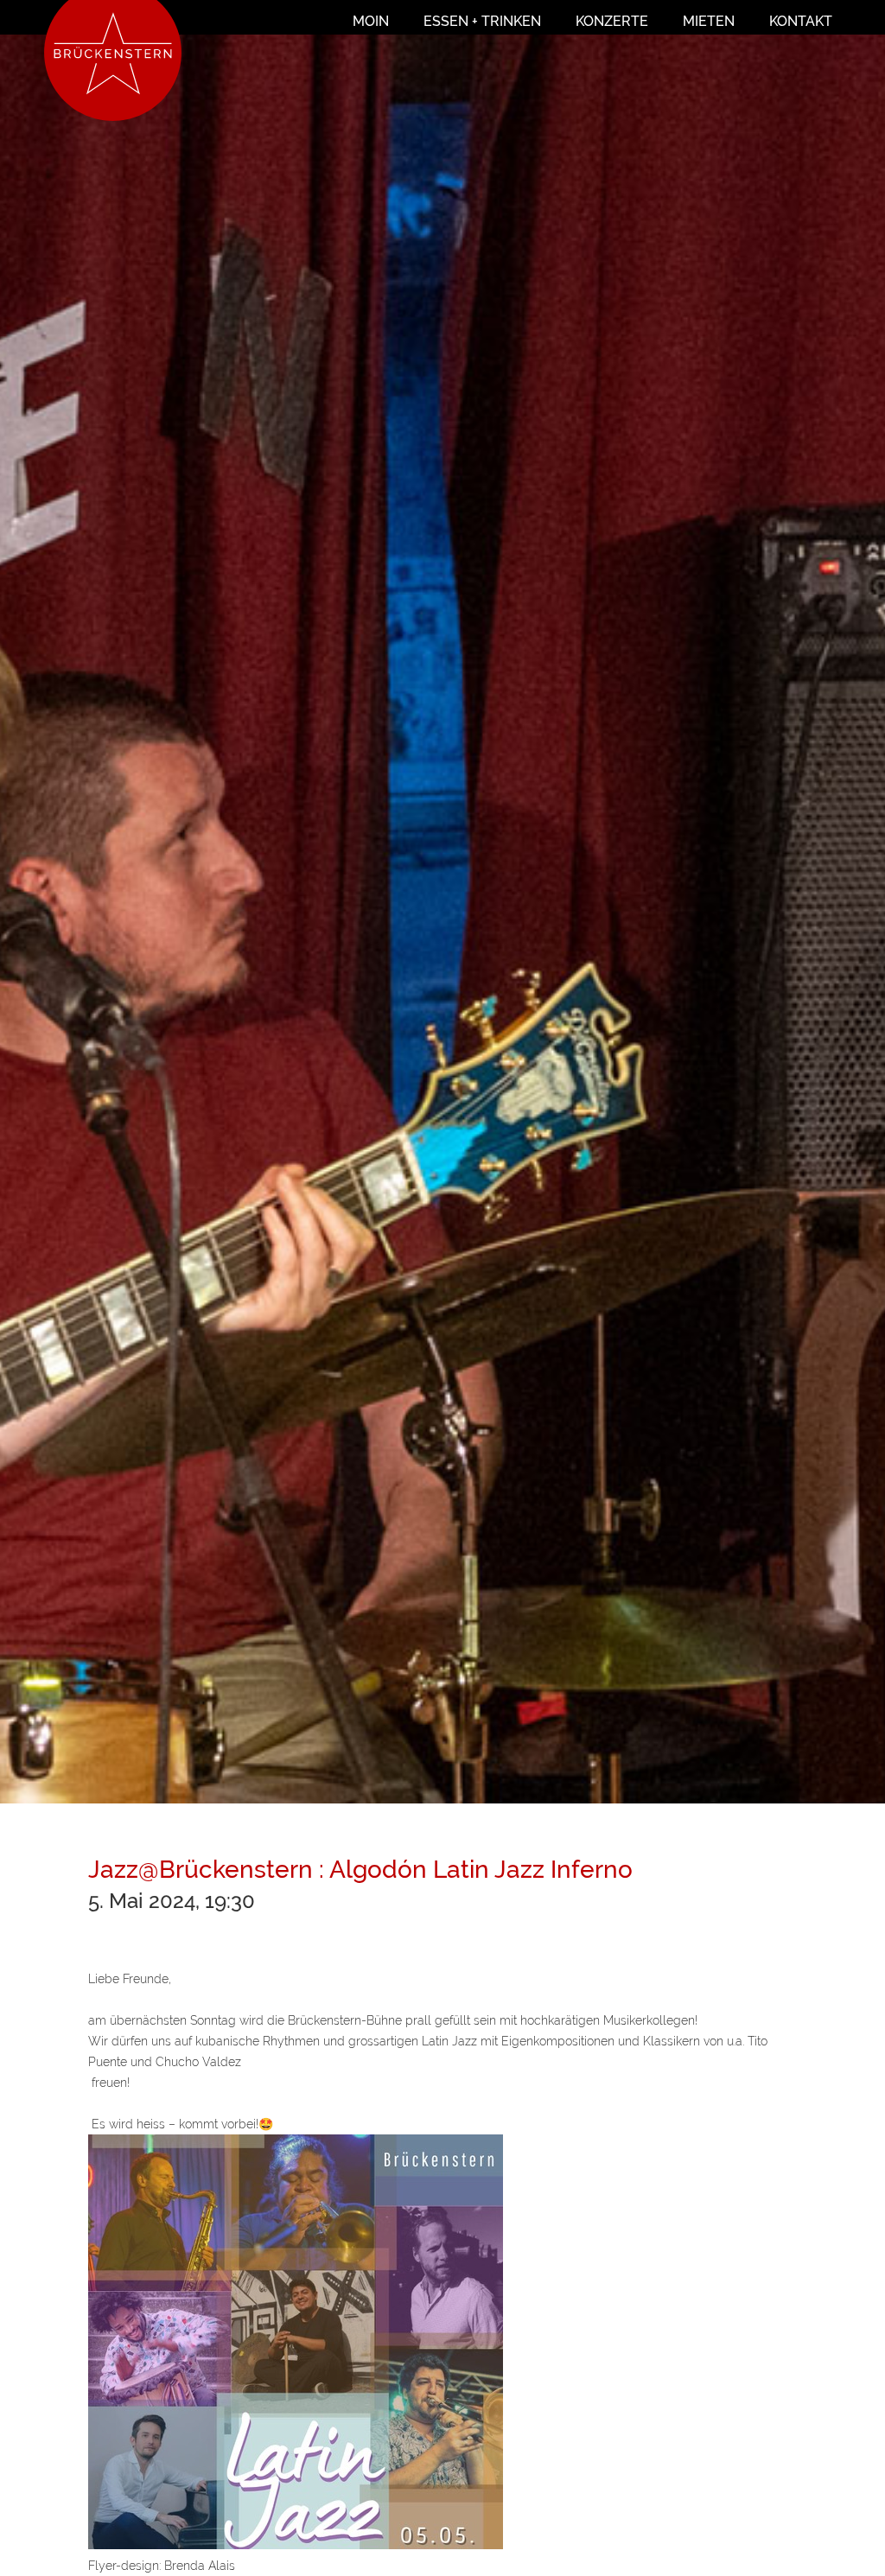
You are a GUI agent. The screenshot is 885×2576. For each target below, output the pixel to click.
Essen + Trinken (482, 21)
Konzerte (612, 21)
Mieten (709, 21)
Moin (371, 21)
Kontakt (801, 21)
